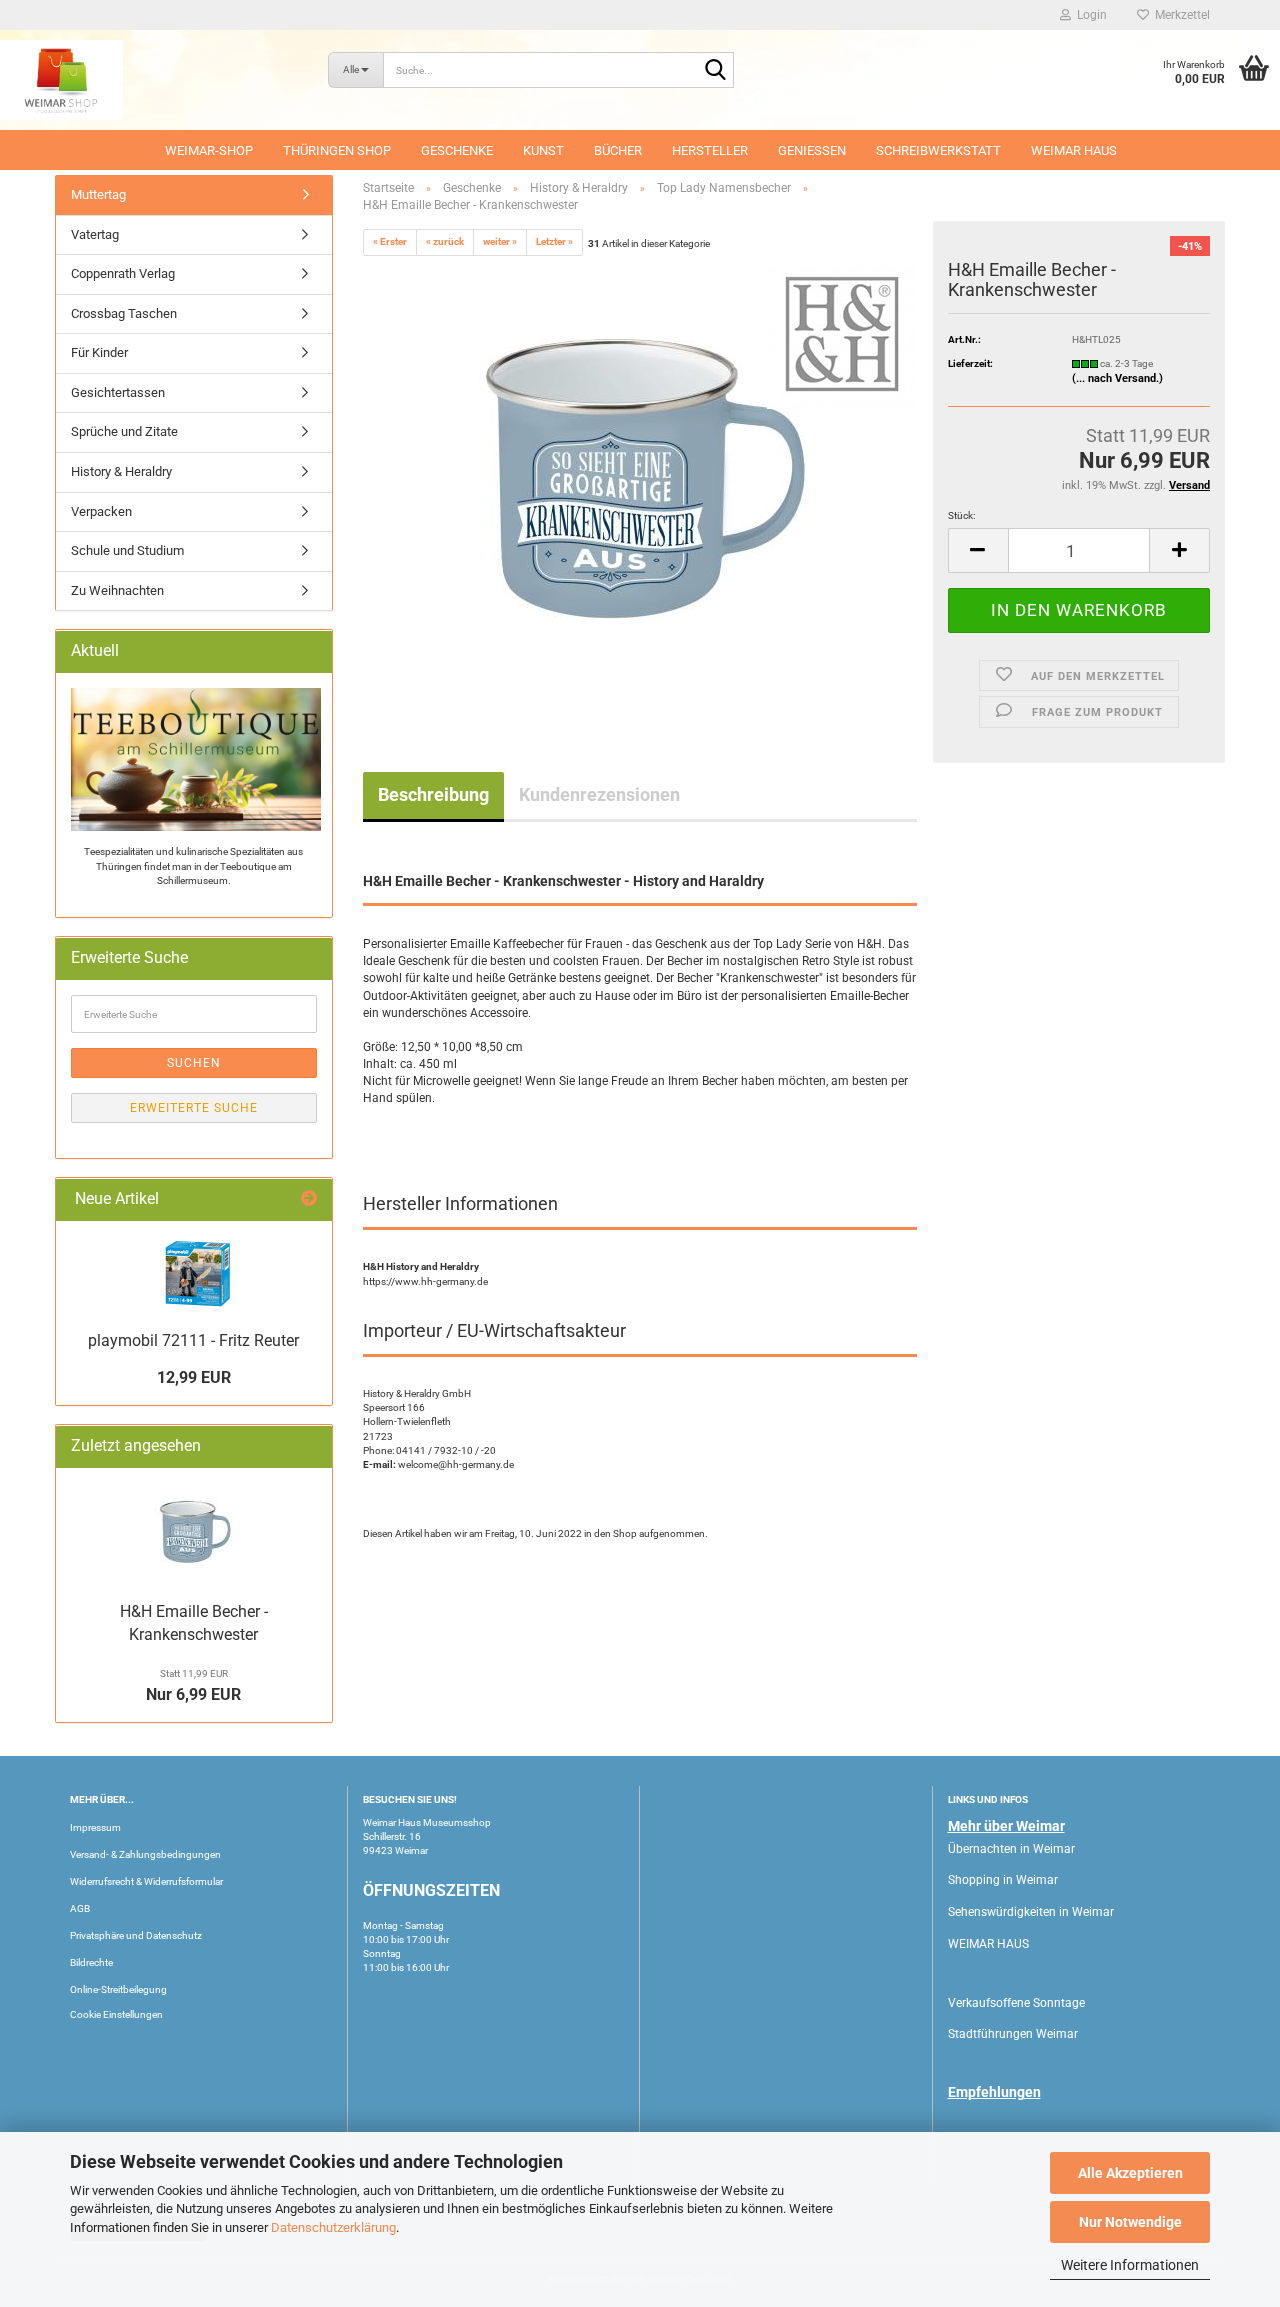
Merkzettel (1179, 15)
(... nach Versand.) (1117, 378)
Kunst (543, 150)
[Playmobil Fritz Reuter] (194, 1273)
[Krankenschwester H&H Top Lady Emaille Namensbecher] (640, 483)
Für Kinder (99, 352)
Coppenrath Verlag (123, 273)
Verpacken (101, 511)
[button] (978, 550)
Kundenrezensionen (599, 794)
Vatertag (95, 234)
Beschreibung (433, 794)
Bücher (618, 150)
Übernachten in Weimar (1011, 1849)
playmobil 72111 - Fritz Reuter (193, 1340)
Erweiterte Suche (194, 1108)
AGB (80, 1908)
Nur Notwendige (1130, 2222)
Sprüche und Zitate (124, 431)
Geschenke (457, 150)
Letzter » (554, 241)
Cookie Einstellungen (116, 2014)
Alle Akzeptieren (1130, 2173)
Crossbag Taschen (124, 313)
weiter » (500, 241)
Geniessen (812, 150)
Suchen (194, 1063)
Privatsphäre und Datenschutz (136, 1935)
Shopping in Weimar (1003, 1880)
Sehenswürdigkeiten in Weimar (1031, 1912)
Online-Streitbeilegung (118, 1989)
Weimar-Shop (209, 150)
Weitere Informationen (1130, 2265)
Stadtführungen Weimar (1013, 2034)
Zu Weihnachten (117, 590)
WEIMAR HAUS (1074, 150)
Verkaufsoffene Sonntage (1016, 2003)
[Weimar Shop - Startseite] (149, 80)
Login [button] (1089, 15)
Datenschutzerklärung (333, 2227)
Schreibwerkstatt (938, 150)
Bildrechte (91, 1962)
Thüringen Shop (337, 150)
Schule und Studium (127, 550)
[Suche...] (715, 71)
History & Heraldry (121, 471)
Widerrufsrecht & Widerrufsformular (146, 1881)
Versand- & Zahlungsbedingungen (145, 1854)
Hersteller (710, 150)
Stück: (961, 515)
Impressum (95, 1827)
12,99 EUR (194, 1377)
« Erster (390, 241)
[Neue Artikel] (309, 1199)
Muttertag (98, 194)
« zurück (445, 241)
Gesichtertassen (118, 392)
